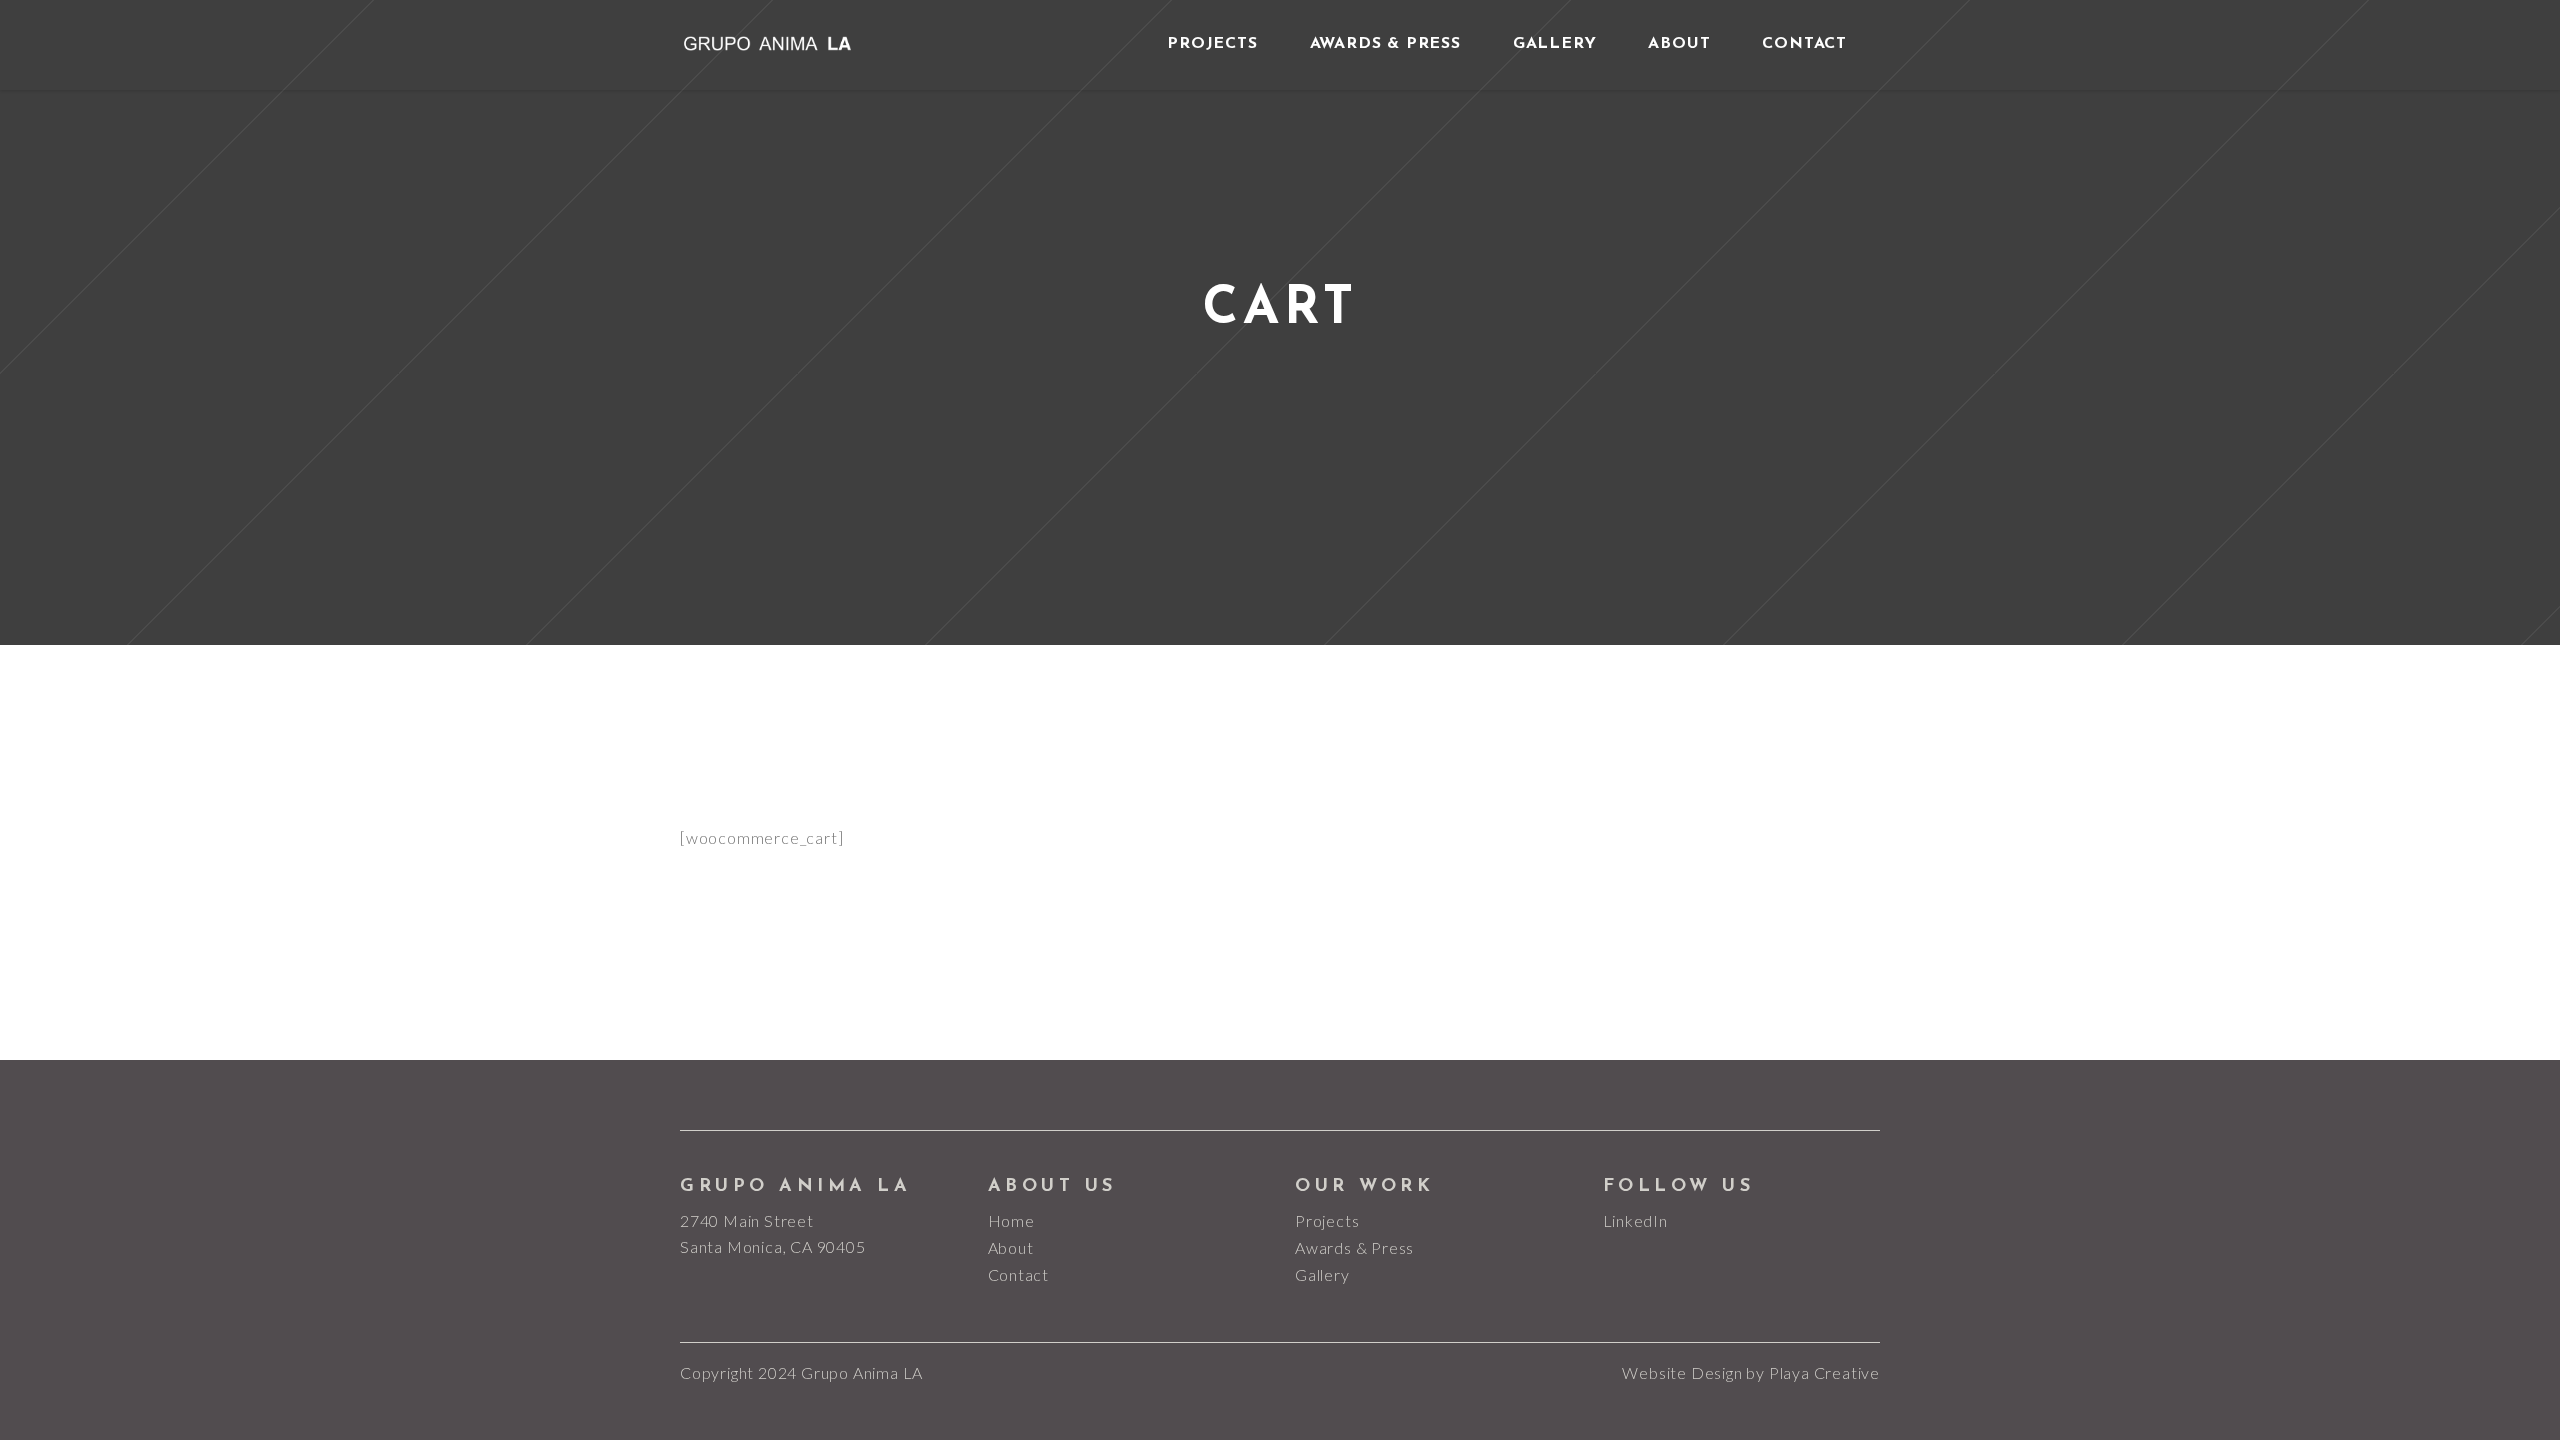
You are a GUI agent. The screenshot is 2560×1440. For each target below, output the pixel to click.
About (1011, 1247)
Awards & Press (1354, 1247)
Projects (1327, 1220)
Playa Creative (1824, 1372)
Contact (1019, 1274)
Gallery (1322, 1274)
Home (1011, 1220)
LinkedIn (1635, 1220)
